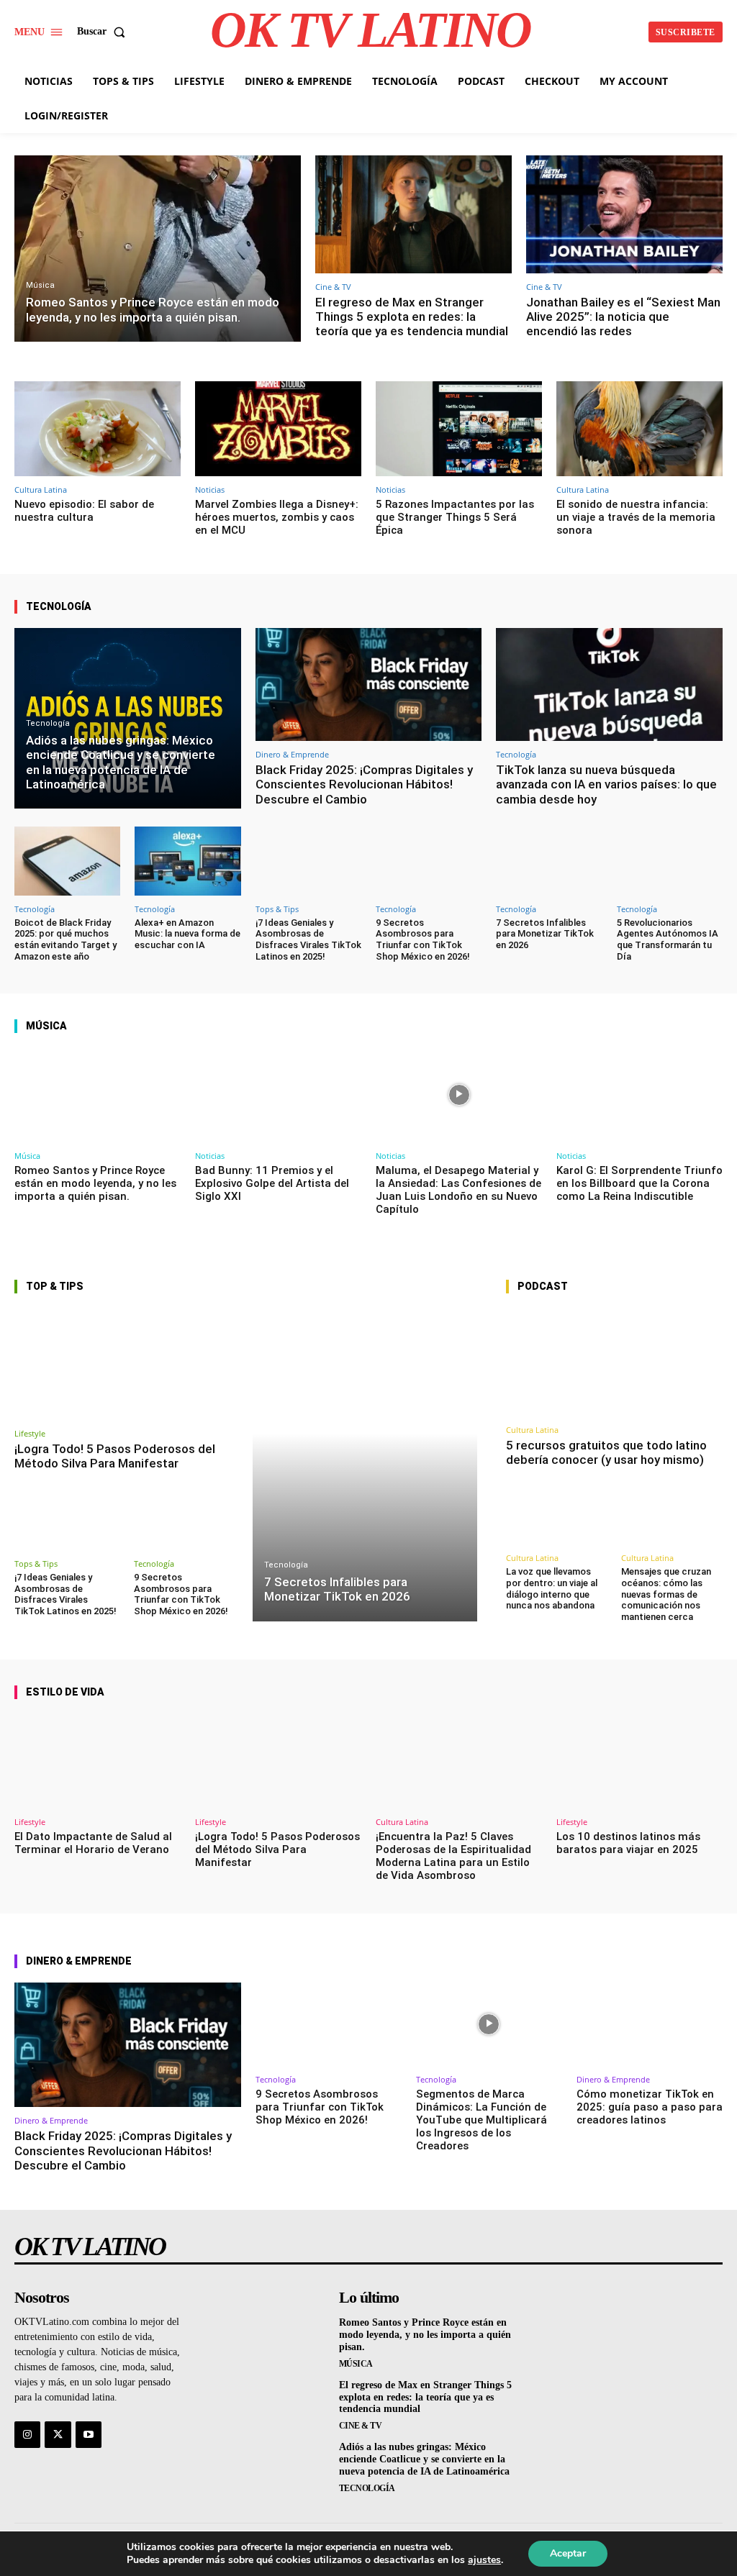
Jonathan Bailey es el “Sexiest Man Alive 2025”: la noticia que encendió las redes (623, 317)
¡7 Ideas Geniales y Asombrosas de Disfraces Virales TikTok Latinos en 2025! (308, 939)
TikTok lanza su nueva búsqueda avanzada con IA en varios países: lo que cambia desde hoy (606, 784)
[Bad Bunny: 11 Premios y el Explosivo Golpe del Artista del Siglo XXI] (278, 1095)
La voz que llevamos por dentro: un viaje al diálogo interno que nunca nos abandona (552, 1588)
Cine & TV (333, 287)
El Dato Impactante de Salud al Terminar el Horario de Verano (93, 1843)
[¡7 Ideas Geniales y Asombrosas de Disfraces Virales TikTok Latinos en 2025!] (308, 861)
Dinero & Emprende (292, 754)
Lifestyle (30, 1433)
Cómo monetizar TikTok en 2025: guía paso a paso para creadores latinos (650, 2107)
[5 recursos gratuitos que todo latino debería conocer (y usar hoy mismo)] (614, 1362)
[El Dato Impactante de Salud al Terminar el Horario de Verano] (98, 1761)
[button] (104, 32)
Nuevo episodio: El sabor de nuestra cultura (84, 511)
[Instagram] (27, 2434)
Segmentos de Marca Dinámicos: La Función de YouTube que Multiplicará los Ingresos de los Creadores (481, 2120)
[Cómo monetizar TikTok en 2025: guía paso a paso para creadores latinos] (650, 2024)
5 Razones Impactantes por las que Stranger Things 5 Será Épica (455, 517)
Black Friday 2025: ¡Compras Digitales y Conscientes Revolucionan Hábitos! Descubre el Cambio (364, 784)
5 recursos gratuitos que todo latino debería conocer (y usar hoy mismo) (606, 1452)
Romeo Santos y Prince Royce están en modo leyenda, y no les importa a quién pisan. (95, 1183)
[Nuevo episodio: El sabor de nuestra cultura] (98, 429)
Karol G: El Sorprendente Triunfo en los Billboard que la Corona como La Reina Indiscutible (639, 1183)
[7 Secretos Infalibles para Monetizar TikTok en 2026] (549, 861)
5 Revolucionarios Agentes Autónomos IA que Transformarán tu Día (668, 939)
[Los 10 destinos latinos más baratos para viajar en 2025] (639, 1761)
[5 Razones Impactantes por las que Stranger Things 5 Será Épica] (459, 429)
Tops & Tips (277, 909)
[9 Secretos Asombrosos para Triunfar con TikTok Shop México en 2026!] (429, 861)
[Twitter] (58, 2434)
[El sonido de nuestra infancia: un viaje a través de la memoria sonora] (639, 429)
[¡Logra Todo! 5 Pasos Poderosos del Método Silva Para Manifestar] (126, 1364)
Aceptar (568, 2553)
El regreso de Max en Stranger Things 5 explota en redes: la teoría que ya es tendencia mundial (412, 317)
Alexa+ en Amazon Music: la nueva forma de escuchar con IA (187, 934)
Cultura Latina (41, 490)
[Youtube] (89, 2434)
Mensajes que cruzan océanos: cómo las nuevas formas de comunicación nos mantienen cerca (666, 1594)
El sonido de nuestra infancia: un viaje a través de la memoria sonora (636, 517)
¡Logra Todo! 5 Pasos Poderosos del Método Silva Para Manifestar (115, 1456)
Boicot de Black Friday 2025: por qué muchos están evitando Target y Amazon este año (65, 939)
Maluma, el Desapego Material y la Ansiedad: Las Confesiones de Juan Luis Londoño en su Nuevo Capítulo (458, 1190)
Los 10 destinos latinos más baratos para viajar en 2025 (628, 1843)
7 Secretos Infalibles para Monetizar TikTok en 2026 (545, 934)
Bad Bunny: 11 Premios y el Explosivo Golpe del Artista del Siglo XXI (272, 1183)
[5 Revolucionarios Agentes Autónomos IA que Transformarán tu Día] (670, 861)
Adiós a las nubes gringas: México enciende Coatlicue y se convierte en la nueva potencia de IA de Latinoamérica (424, 2459)
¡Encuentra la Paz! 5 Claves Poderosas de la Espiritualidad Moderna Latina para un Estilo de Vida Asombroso (453, 1856)
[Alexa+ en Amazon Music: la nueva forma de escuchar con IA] (187, 861)
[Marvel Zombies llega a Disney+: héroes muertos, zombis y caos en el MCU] (278, 429)
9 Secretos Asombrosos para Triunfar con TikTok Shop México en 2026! (423, 939)
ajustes (484, 2560)
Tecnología (48, 723)
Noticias (210, 490)
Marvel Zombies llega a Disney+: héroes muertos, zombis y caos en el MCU (277, 517)
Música (40, 285)
